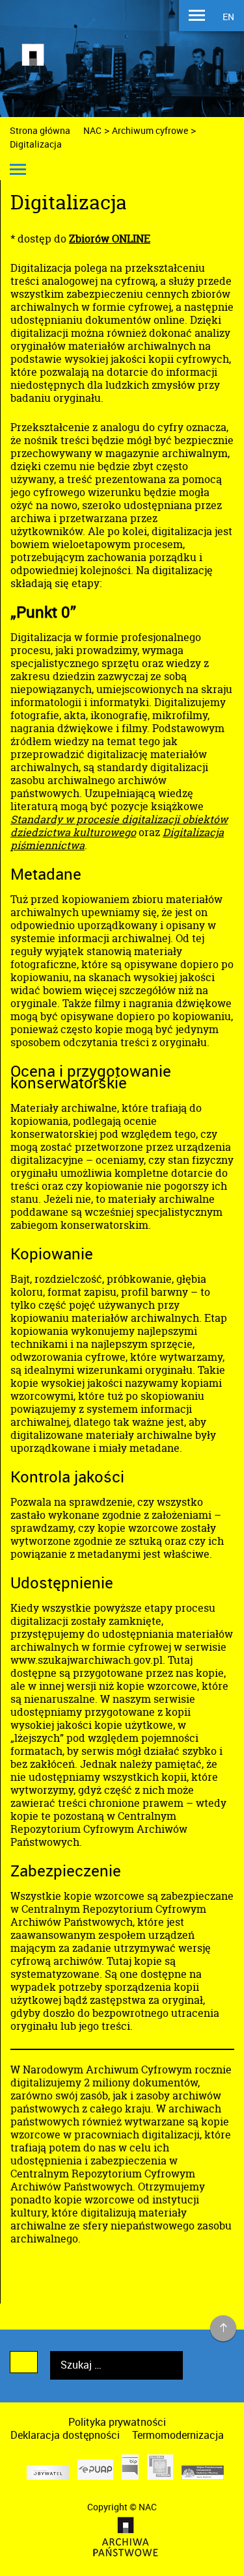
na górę (224, 2329)
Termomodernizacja (178, 2435)
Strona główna (40, 130)
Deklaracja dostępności (65, 2435)
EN (228, 17)
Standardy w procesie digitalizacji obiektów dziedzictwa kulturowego (119, 826)
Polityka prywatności (117, 2422)
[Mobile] (197, 17)
